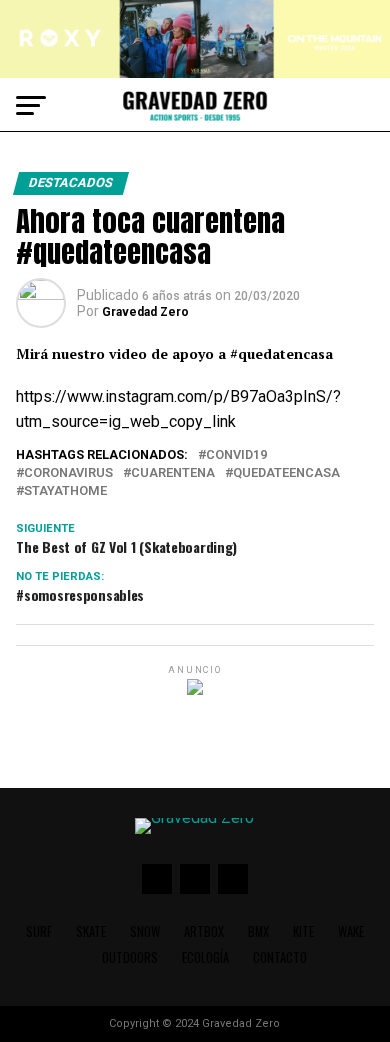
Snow (145, 931)
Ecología (205, 957)
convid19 (236, 455)
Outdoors (130, 957)
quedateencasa (286, 473)
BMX (258, 931)
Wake (351, 931)
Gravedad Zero (145, 312)
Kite (303, 931)
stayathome (65, 491)
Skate (91, 931)
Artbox (204, 931)
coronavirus (68, 473)
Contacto (280, 957)
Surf (39, 931)
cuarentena (173, 473)
